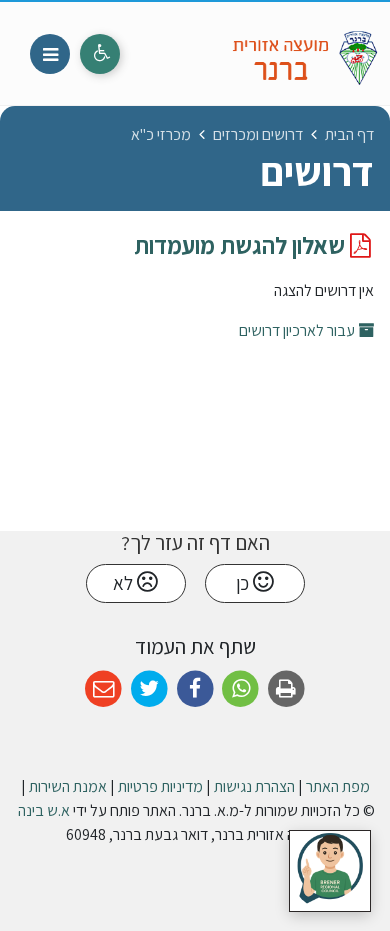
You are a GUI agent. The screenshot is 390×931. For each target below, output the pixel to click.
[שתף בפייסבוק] (195, 689)
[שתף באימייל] (103, 689)
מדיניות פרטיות (160, 786)
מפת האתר (338, 786)
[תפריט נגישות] (100, 54)
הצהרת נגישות (254, 786)
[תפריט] (50, 54)
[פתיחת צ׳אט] (330, 871)
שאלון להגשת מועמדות (242, 245)
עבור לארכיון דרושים (298, 330)
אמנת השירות (68, 786)
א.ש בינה (42, 810)
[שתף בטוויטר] (149, 689)
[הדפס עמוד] (286, 689)
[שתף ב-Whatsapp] (240, 689)
